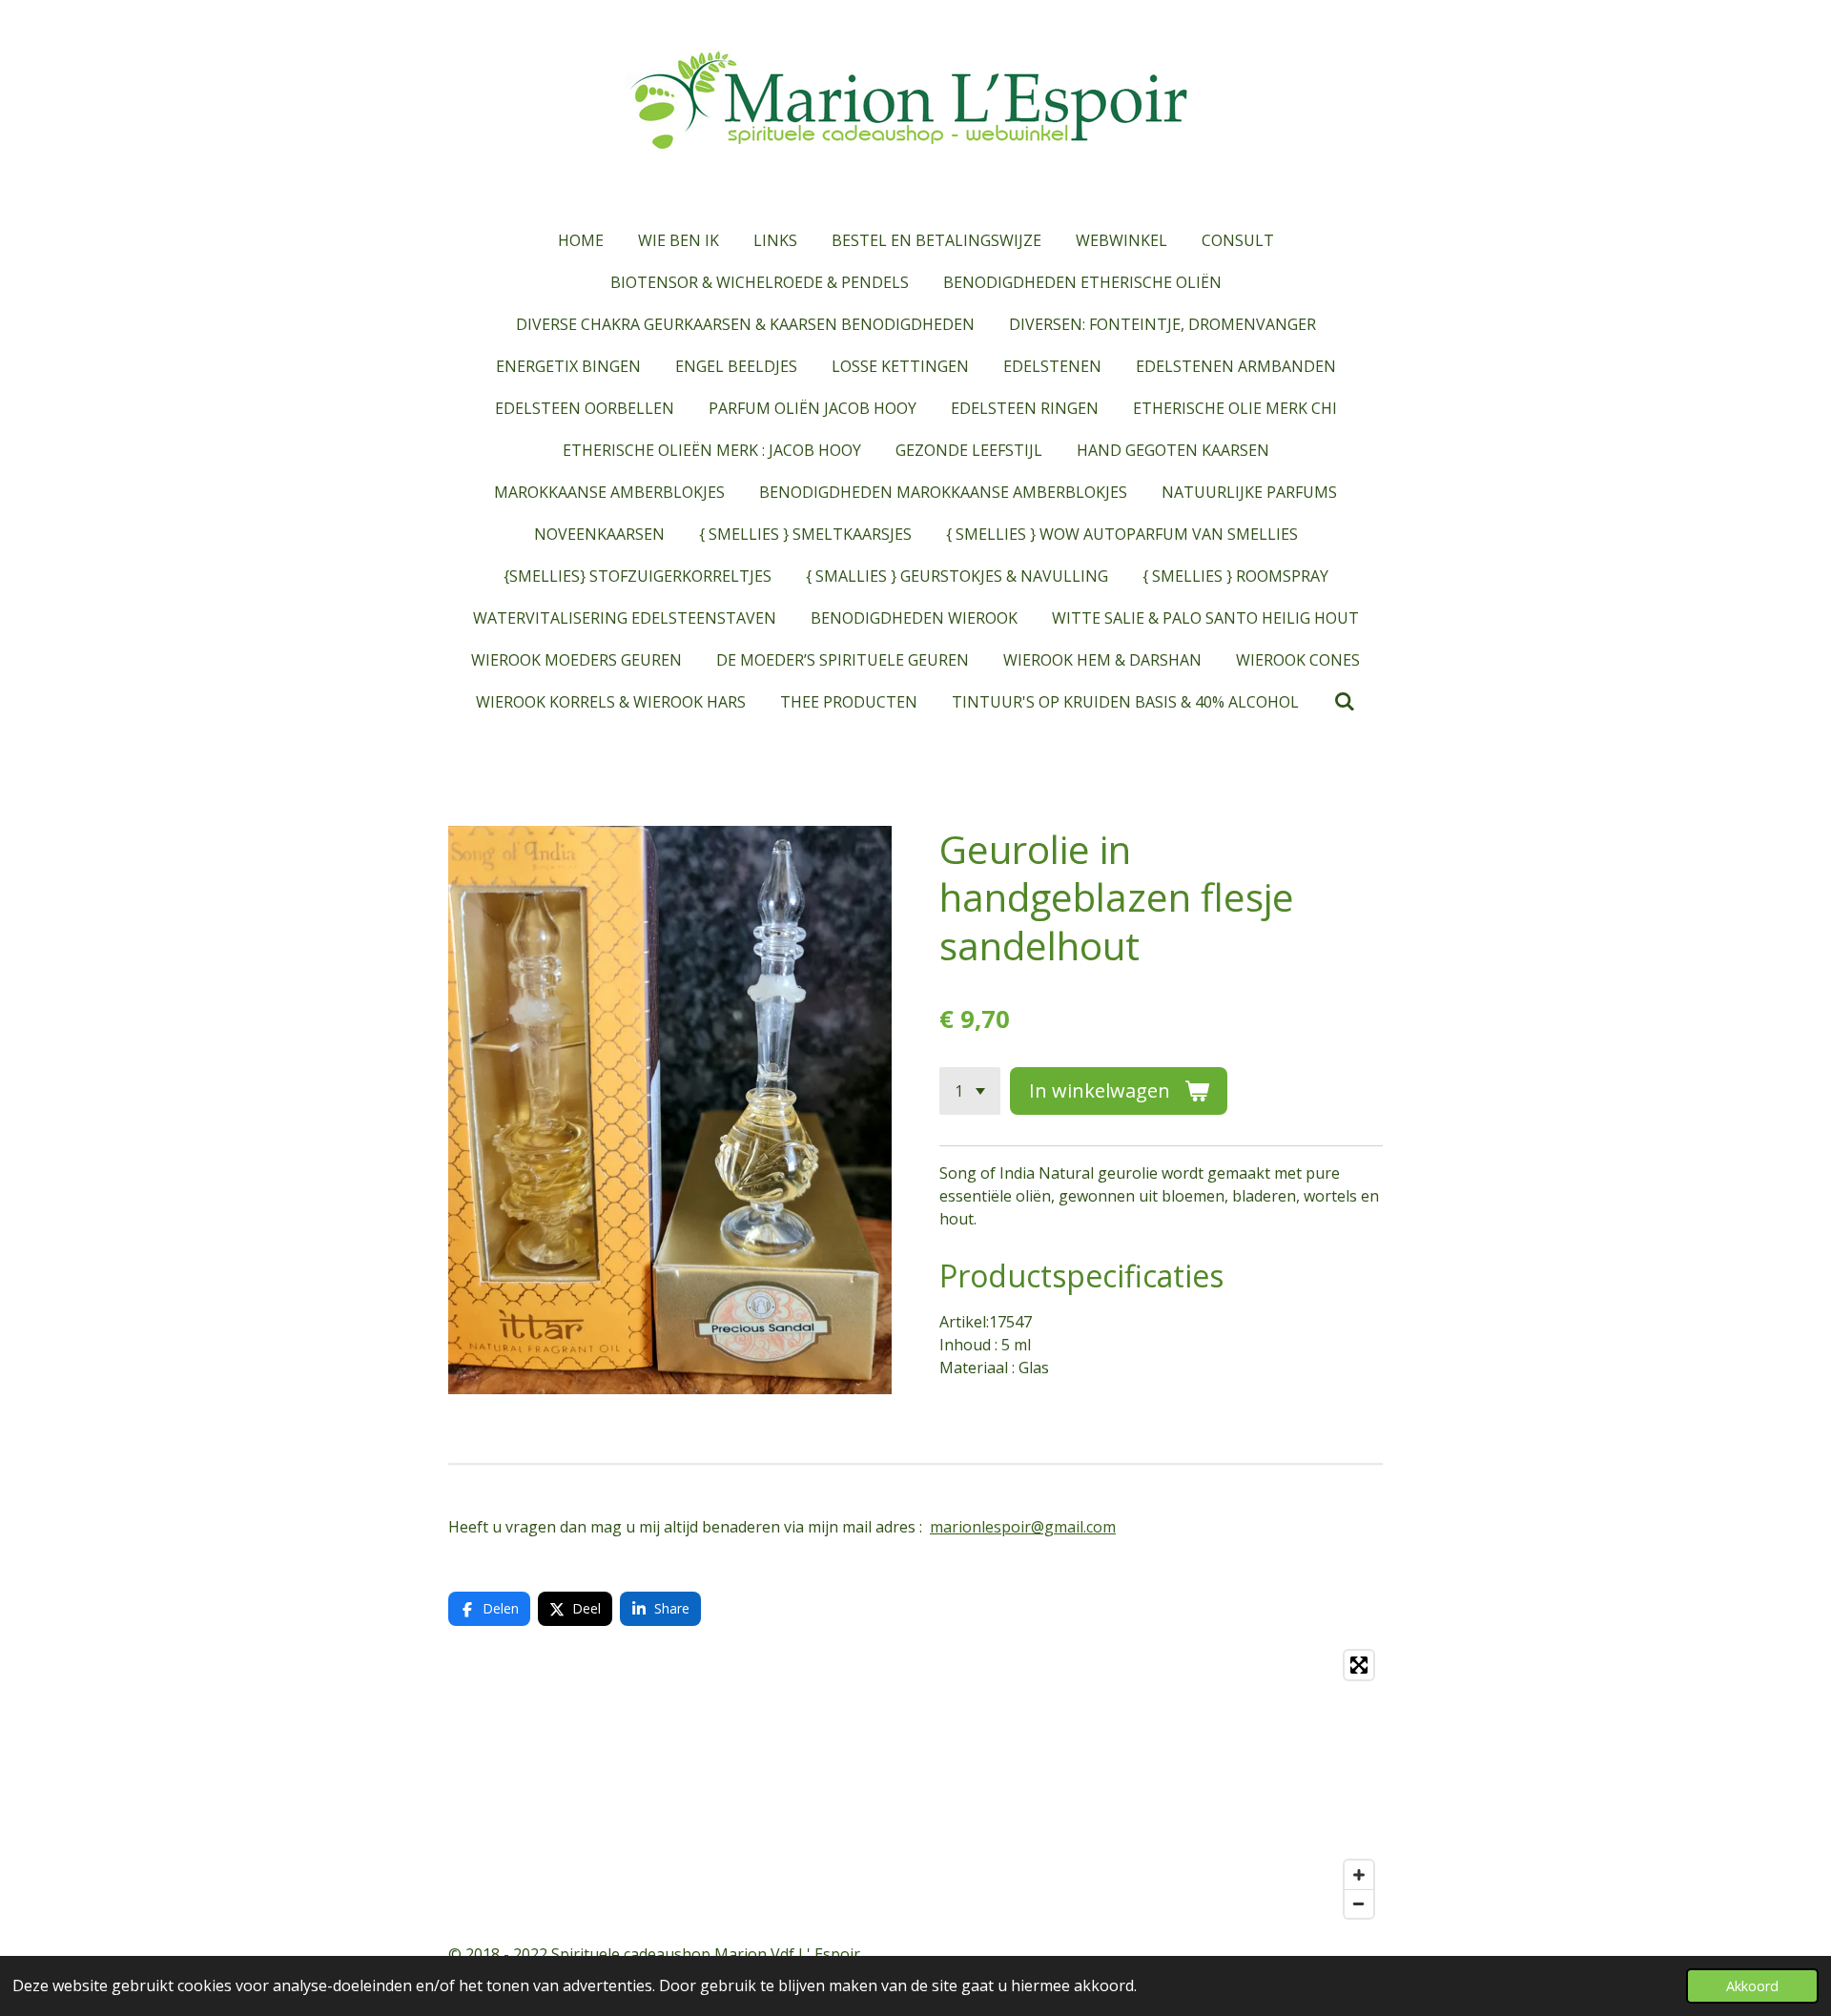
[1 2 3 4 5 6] (970, 1091)
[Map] (915, 1784)
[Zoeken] (1344, 701)
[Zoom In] (1359, 1875)
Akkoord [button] (1752, 1986)
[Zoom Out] (1359, 1903)
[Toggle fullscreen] (1359, 1665)
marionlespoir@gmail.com (1023, 1527)
